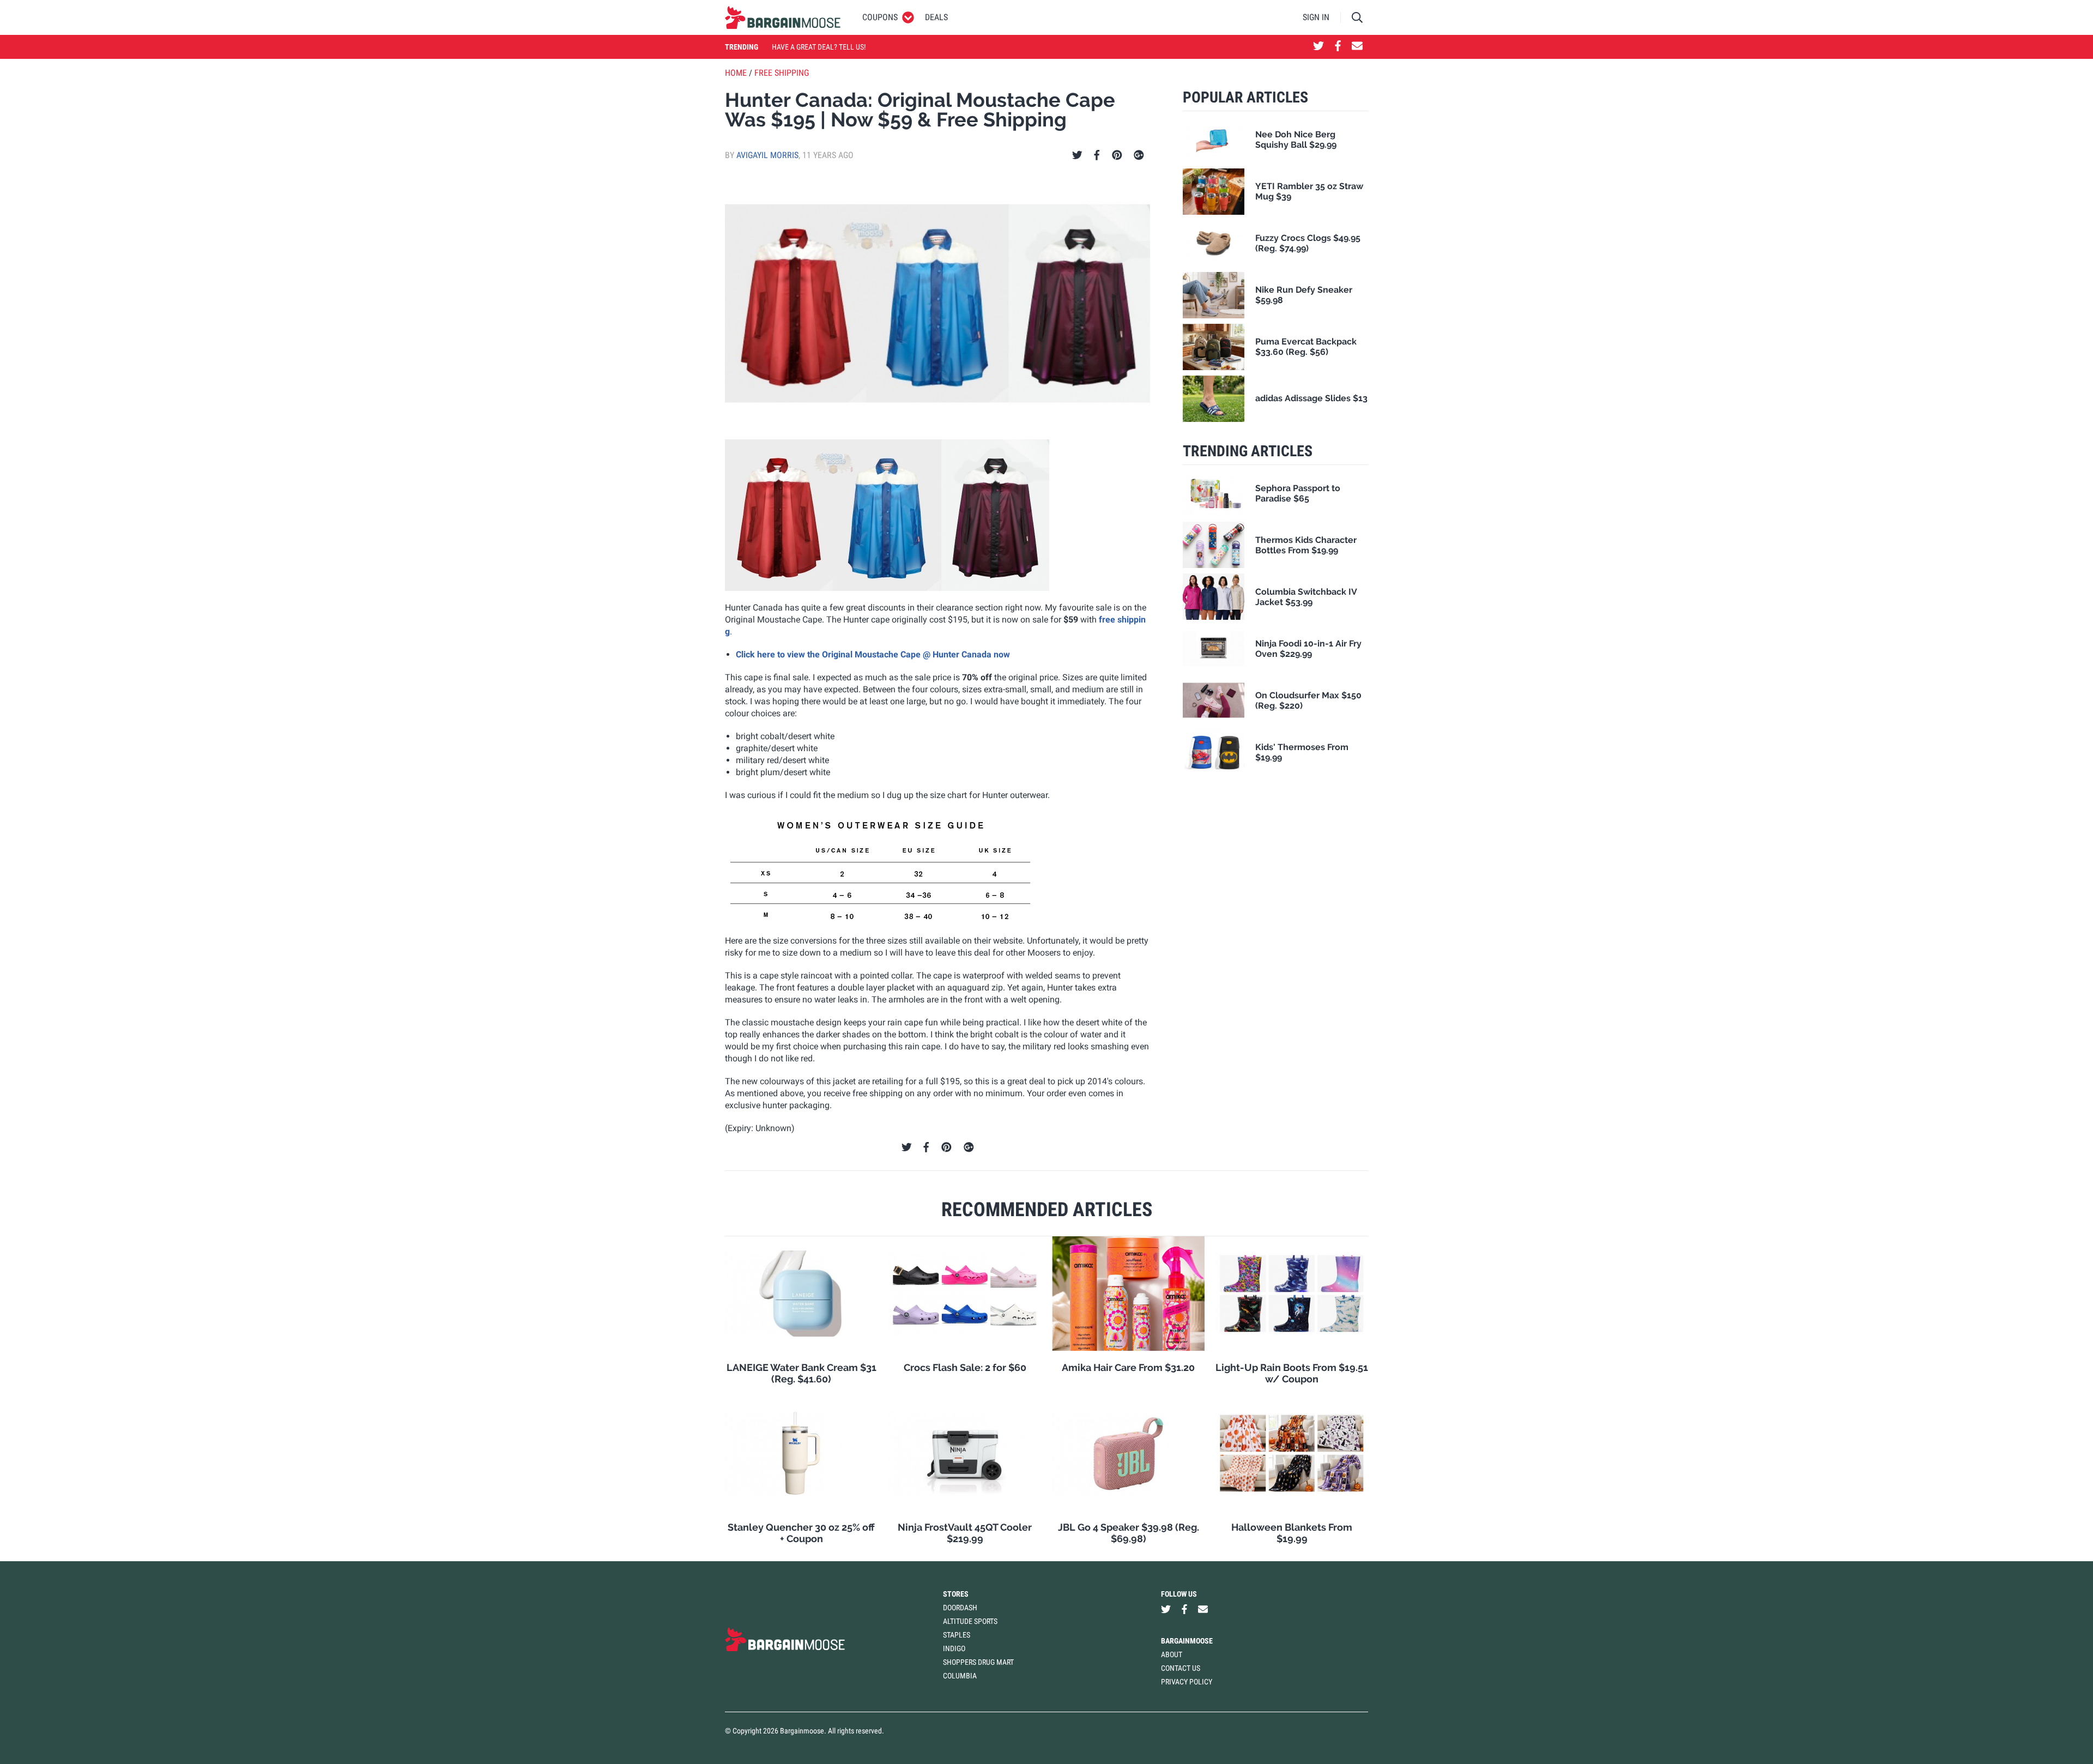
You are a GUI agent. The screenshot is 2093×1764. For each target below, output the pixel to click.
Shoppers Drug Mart (978, 1662)
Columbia (960, 1676)
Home (736, 73)
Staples (957, 1635)
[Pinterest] (1117, 155)
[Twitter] (1077, 155)
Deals (936, 17)
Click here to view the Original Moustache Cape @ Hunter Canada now (873, 654)
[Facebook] (1097, 155)
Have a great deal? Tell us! (819, 47)
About (1172, 1654)
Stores (956, 1594)
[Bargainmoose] (783, 17)
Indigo (954, 1648)
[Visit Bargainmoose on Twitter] (1318, 47)
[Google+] (1139, 155)
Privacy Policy (1187, 1682)
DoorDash (960, 1608)
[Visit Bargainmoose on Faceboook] (1338, 47)
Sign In (1316, 17)
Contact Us (1181, 1668)
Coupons (880, 17)
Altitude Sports (970, 1621)
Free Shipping (782, 73)
